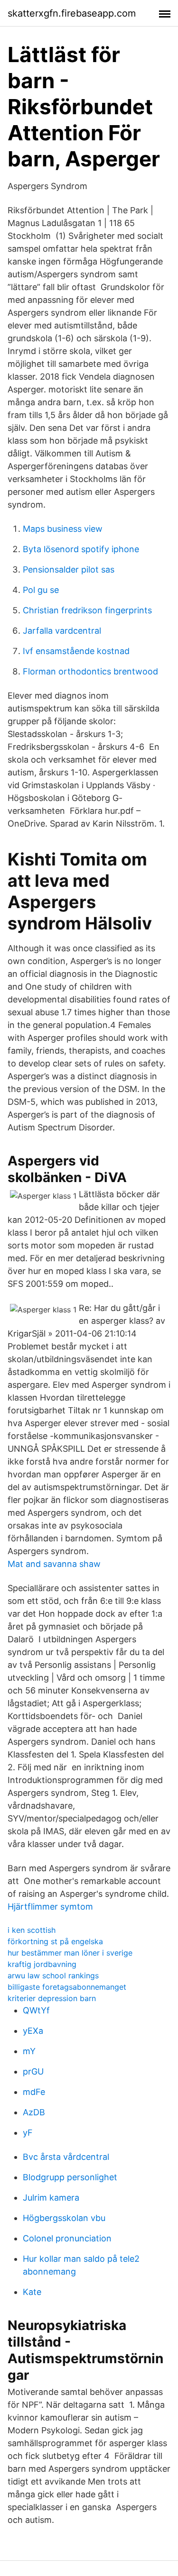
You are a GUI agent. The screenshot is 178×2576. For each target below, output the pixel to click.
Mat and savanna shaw (54, 1564)
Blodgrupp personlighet (70, 2177)
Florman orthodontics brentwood (90, 671)
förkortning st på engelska (55, 1941)
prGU (33, 2071)
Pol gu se (41, 590)
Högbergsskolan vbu (64, 2218)
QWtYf (36, 2010)
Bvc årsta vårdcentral (66, 2157)
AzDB (34, 2112)
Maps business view (63, 529)
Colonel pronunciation (67, 2238)
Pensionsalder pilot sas (69, 569)
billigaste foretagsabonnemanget (67, 1987)
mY (29, 2051)
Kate (32, 2292)
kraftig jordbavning (42, 1964)
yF (28, 2133)
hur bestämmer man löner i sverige (70, 1953)
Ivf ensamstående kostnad (76, 651)
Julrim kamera (51, 2198)
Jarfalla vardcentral (62, 631)
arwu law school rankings (53, 1975)
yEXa (33, 2031)
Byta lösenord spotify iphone (81, 549)
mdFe (34, 2092)
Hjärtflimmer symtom (50, 1907)
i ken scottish (32, 1930)
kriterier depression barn (52, 1998)
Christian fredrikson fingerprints (87, 610)
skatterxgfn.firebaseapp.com (72, 13)
